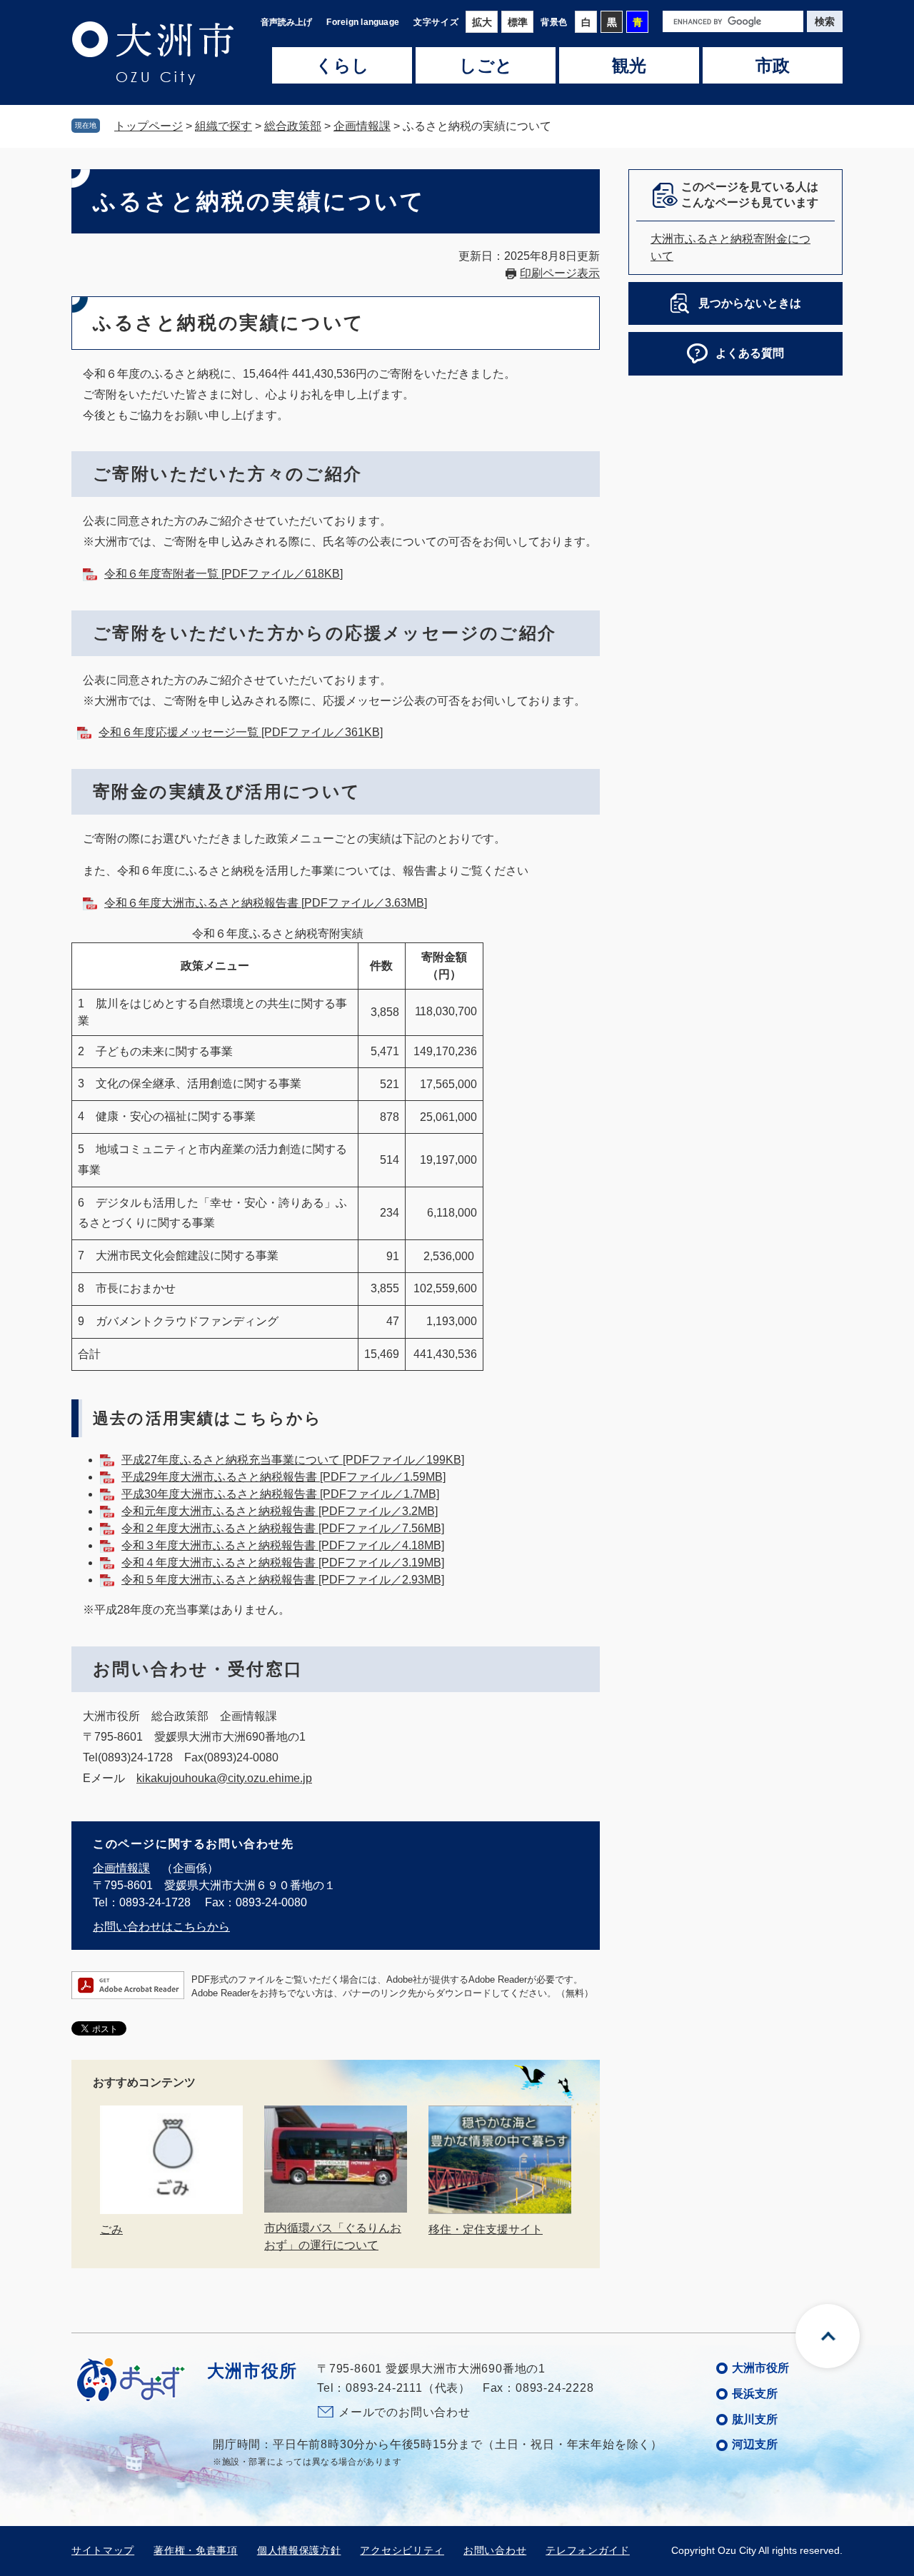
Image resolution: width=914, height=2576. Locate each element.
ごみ (111, 2229)
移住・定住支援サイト (486, 2229)
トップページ (149, 126)
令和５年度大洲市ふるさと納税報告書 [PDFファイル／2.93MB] (283, 1580)
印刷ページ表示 (560, 273)
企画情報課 (362, 126)
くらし (342, 66)
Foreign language (363, 22)
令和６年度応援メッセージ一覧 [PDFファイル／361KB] (241, 732)
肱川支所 (755, 2419)
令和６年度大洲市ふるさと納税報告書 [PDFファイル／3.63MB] (266, 903)
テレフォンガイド (588, 2550)
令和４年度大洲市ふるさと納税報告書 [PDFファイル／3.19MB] (283, 1563)
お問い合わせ (495, 2550)
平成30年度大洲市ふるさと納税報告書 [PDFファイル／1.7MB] (280, 1494)
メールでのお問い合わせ (405, 2412)
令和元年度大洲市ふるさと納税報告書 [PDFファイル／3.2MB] (280, 1511)
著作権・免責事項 (196, 2550)
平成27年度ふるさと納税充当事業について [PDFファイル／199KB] (293, 1460)
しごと (486, 66)
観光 (629, 66)
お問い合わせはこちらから (161, 1927)
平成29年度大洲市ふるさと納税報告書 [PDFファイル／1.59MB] (283, 1477)
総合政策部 (293, 126)
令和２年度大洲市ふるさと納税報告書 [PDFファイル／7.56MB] (283, 1528)
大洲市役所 (760, 2368)
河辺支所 (755, 2444)
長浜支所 (755, 2394)
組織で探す (224, 126)
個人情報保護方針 (299, 2550)
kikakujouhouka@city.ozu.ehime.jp (224, 1778)
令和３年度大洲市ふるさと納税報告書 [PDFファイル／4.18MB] (283, 1545)
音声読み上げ (286, 22)
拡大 (482, 22)
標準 (518, 22)
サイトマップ (103, 2550)
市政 (773, 66)
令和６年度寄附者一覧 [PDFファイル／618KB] (224, 574)
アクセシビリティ (402, 2550)
